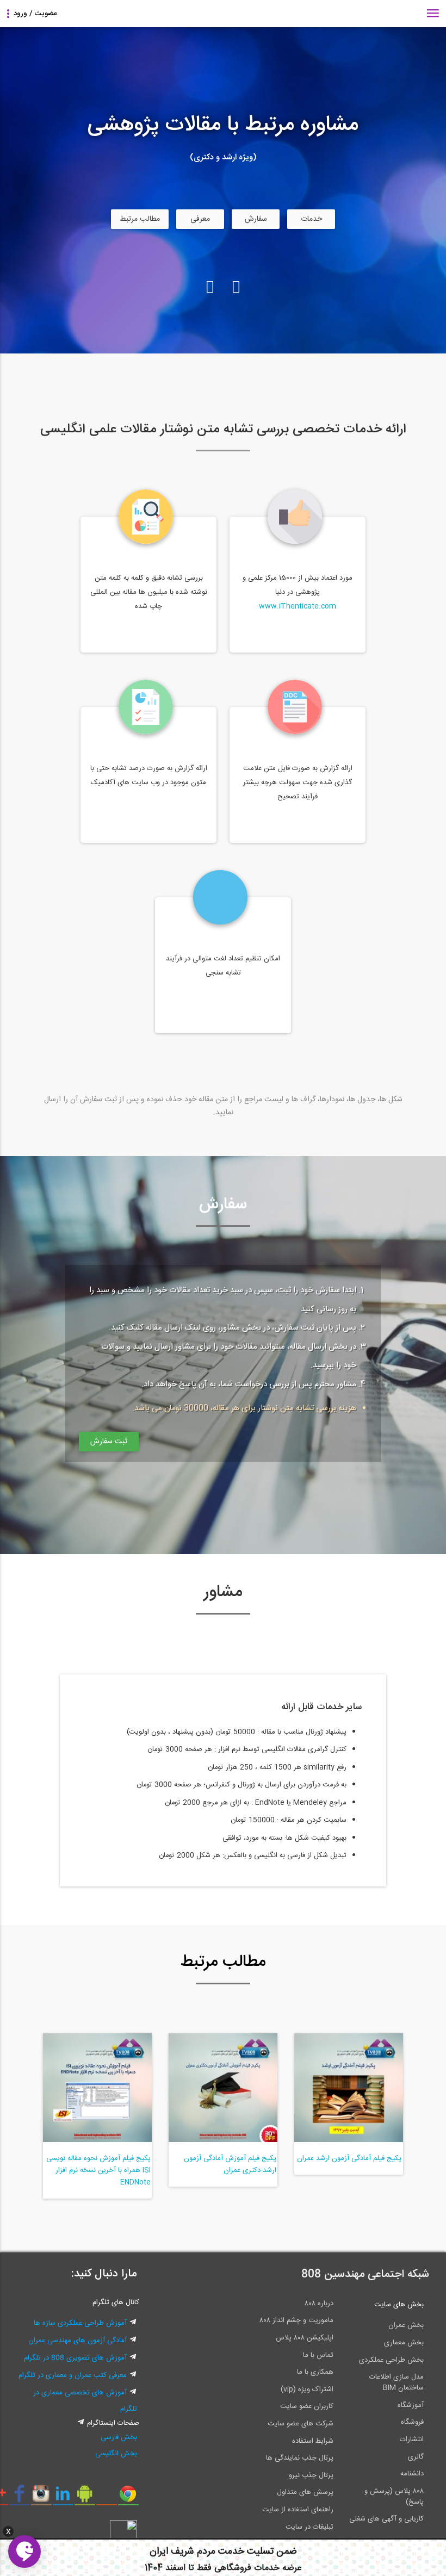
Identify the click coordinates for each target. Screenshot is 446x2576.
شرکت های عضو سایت (301, 2424)
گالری (416, 2457)
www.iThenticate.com (298, 606)
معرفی (200, 219)
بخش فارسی (119, 2437)
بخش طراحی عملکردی (391, 2360)
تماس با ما (318, 2355)
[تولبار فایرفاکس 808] (106, 2498)
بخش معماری (404, 2343)
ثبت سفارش (109, 1442)
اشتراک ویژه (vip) (307, 2389)
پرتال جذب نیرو (311, 2475)
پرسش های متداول (305, 2492)
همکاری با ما (315, 2372)
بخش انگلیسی (116, 2454)
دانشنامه (412, 2474)
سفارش (256, 219)
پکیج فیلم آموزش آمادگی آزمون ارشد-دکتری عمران (230, 2164)
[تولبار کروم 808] (128, 2498)
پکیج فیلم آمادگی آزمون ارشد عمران (349, 2158)
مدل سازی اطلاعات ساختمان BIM (397, 2382)
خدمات (311, 219)
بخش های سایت (399, 2305)
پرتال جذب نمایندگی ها (300, 2458)
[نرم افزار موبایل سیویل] (85, 2498)
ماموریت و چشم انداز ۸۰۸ (296, 2320)
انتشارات (412, 2440)
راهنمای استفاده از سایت (298, 2510)
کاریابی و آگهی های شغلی (386, 2519)
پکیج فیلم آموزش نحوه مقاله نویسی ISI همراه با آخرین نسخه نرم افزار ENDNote (98, 2170)
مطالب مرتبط (140, 219)
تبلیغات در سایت (309, 2527)
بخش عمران (406, 2325)
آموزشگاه (411, 2405)
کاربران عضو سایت (307, 2406)
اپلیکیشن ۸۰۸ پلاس (305, 2338)
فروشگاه (412, 2422)
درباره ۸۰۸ (319, 2304)
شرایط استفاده (313, 2441)
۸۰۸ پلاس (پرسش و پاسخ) (394, 2497)
